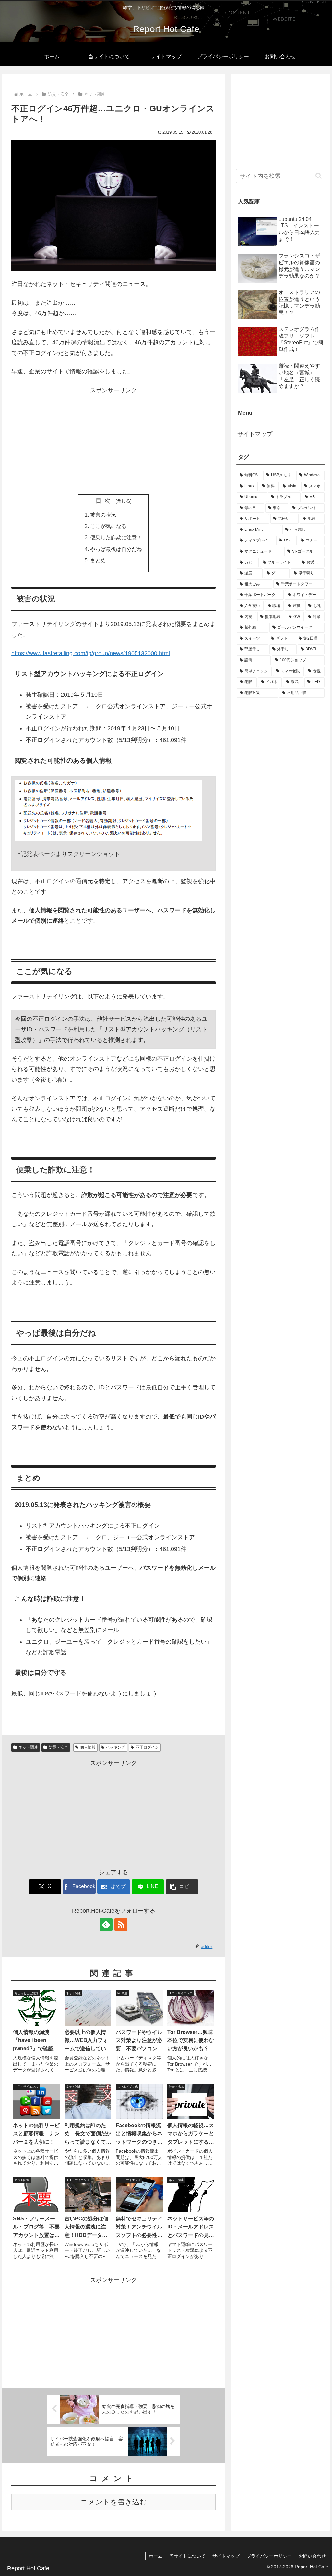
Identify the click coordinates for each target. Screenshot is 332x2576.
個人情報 (88, 1747)
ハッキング (115, 1747)
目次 (104, 501)
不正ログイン (147, 1747)
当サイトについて (187, 2556)
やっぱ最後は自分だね (116, 549)
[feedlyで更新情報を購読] (106, 1924)
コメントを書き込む (114, 2502)
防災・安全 (58, 1747)
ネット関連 (28, 1747)
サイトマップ (255, 434)
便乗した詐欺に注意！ (116, 537)
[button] (182, 1887)
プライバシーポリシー (269, 2556)
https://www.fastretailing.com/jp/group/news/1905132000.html (91, 653)
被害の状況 (103, 515)
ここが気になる (108, 526)
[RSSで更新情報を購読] (121, 1924)
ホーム (156, 2556)
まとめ (98, 560)
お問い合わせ (312, 2556)
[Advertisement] (113, 441)
